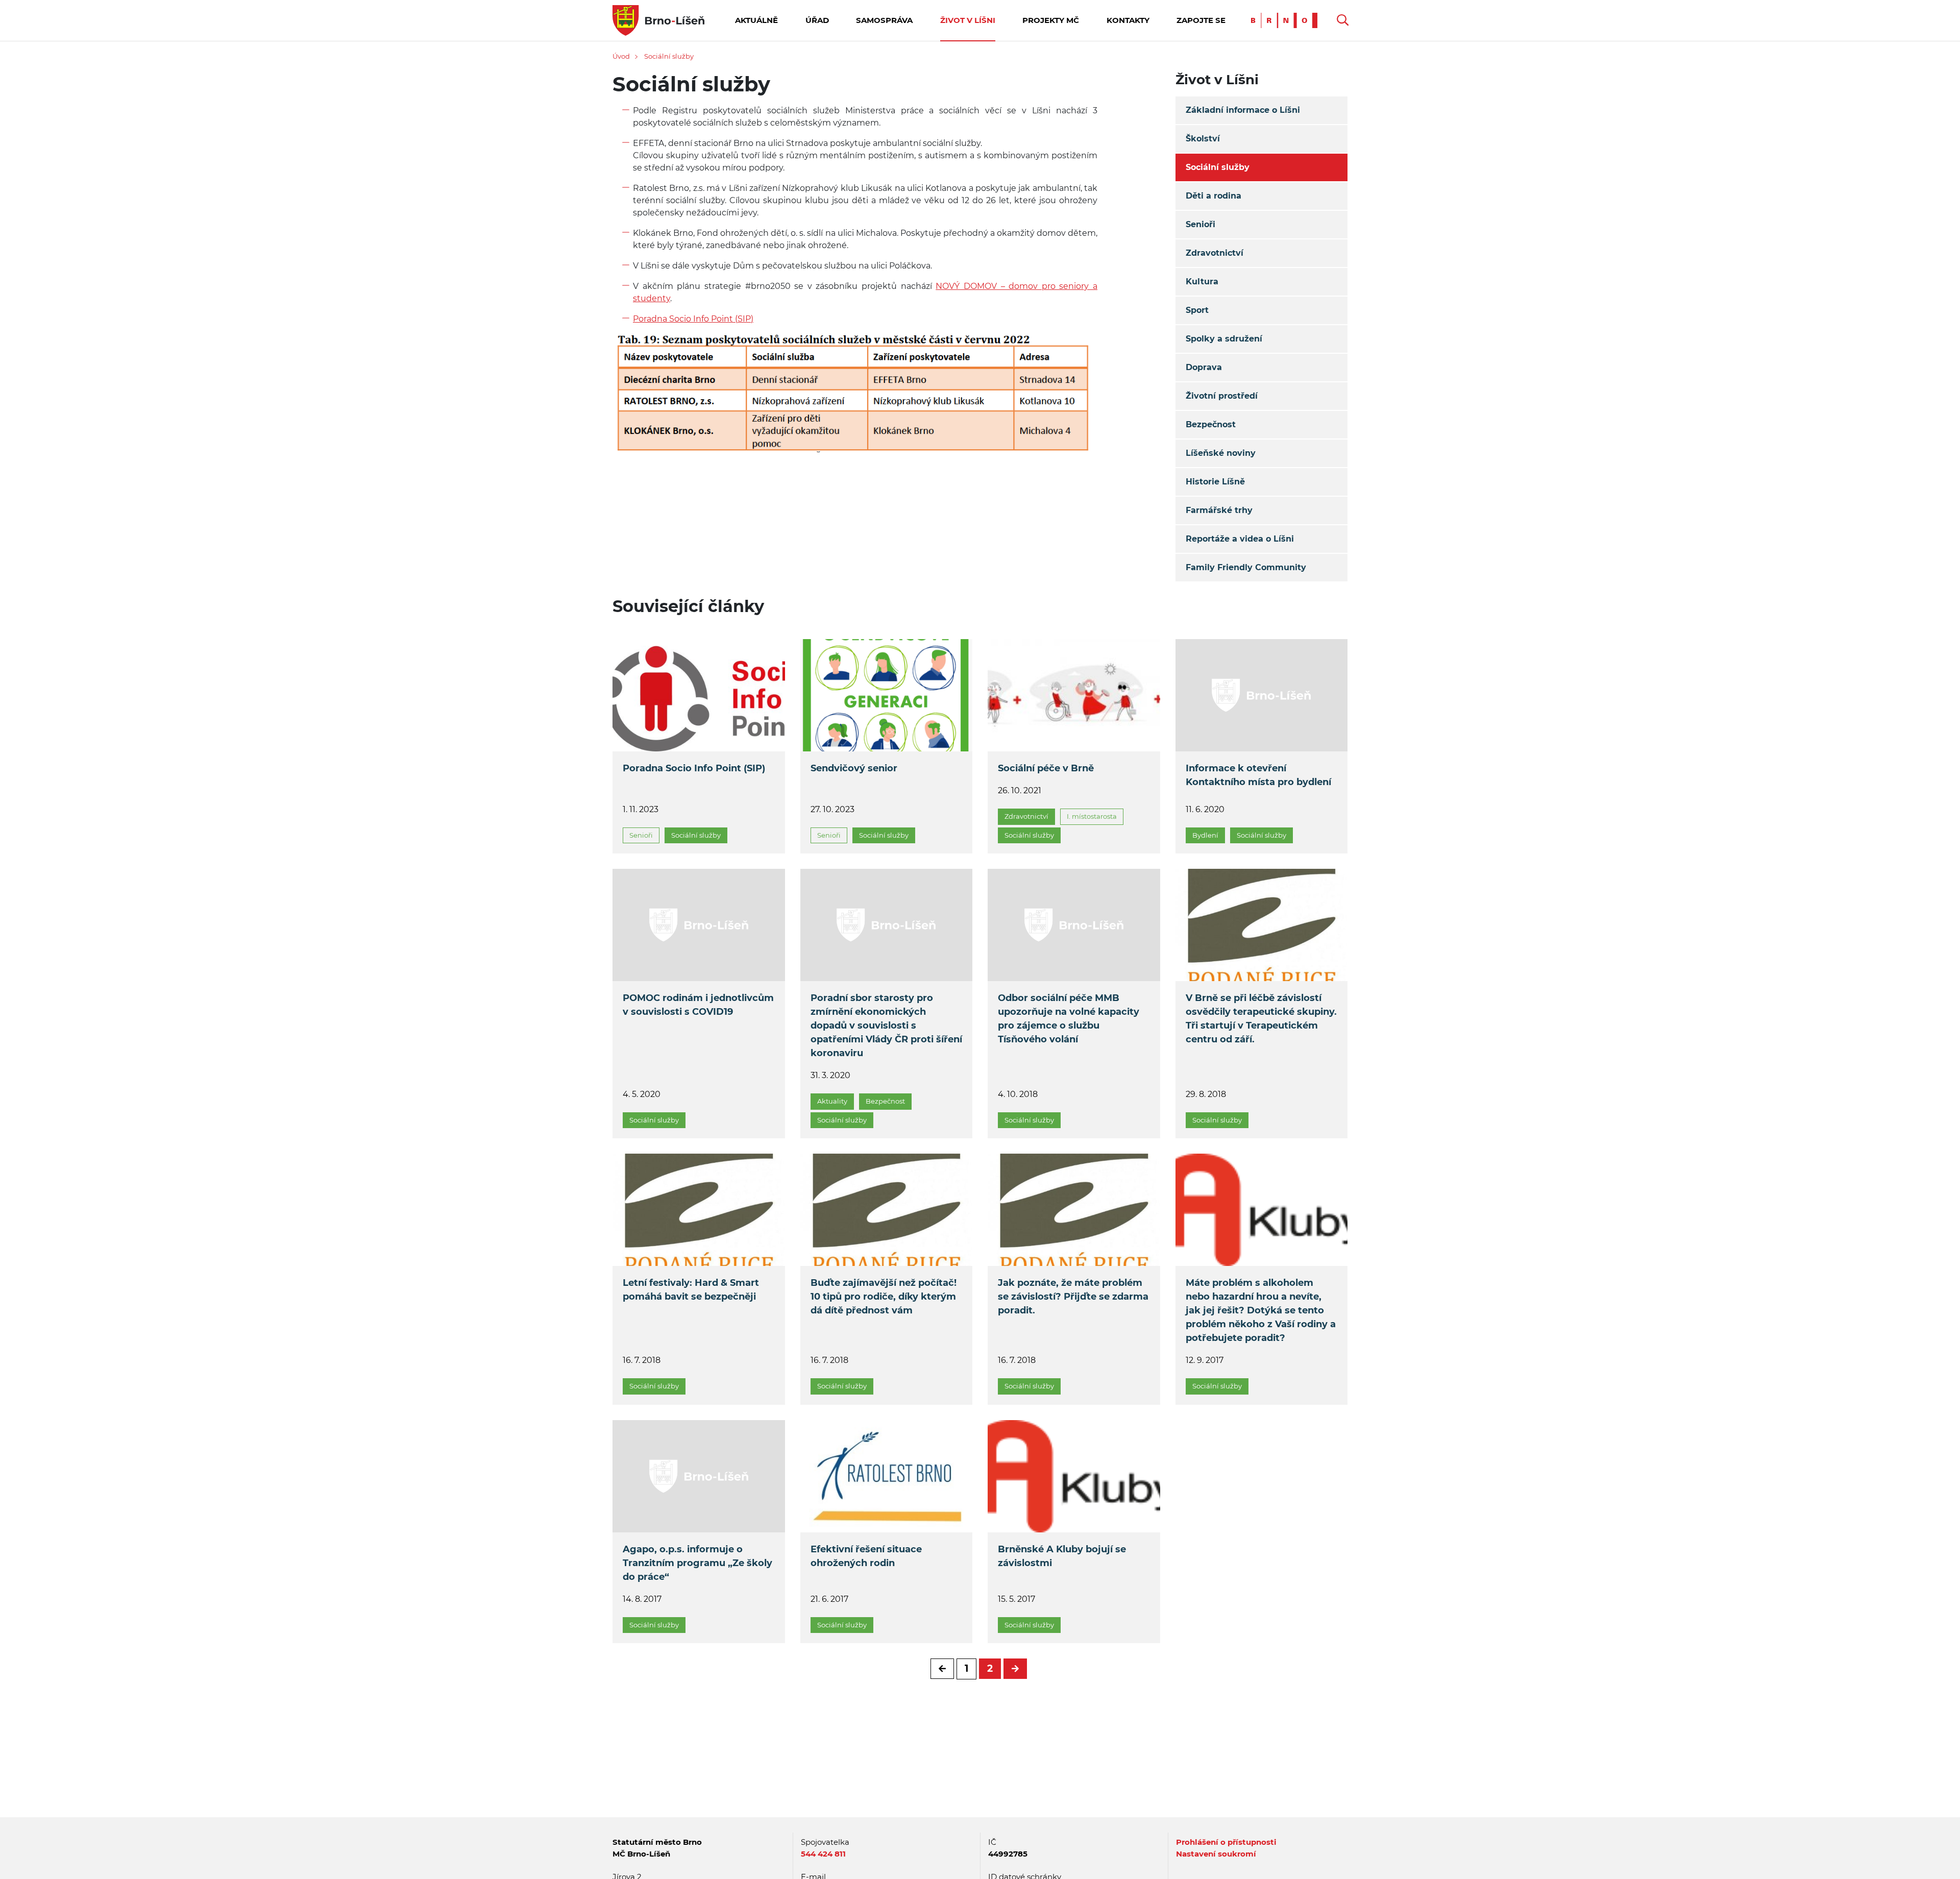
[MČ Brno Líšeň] (658, 20)
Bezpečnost (1211, 424)
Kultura (1202, 282)
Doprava (1204, 367)
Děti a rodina (1214, 196)
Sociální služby (669, 56)
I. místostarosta (1092, 816)
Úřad (817, 20)
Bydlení (1205, 835)
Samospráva (884, 20)
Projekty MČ (1051, 20)
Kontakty (1128, 20)
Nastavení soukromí (1216, 1854)
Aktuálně (756, 20)
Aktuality (832, 1101)
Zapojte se (1201, 20)
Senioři (1200, 224)
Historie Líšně (1215, 482)
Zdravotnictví (1215, 253)
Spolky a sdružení (1224, 339)
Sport (1197, 310)
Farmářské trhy (1219, 510)
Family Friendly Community (1246, 567)
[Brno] (1287, 20)
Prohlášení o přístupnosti (1226, 1842)
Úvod (621, 56)
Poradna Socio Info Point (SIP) (693, 319)
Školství (1203, 139)
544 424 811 (823, 1854)
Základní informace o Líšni (1243, 110)
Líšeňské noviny (1221, 453)
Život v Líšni (968, 20)
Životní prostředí (1222, 396)
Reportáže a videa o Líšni (1240, 539)
